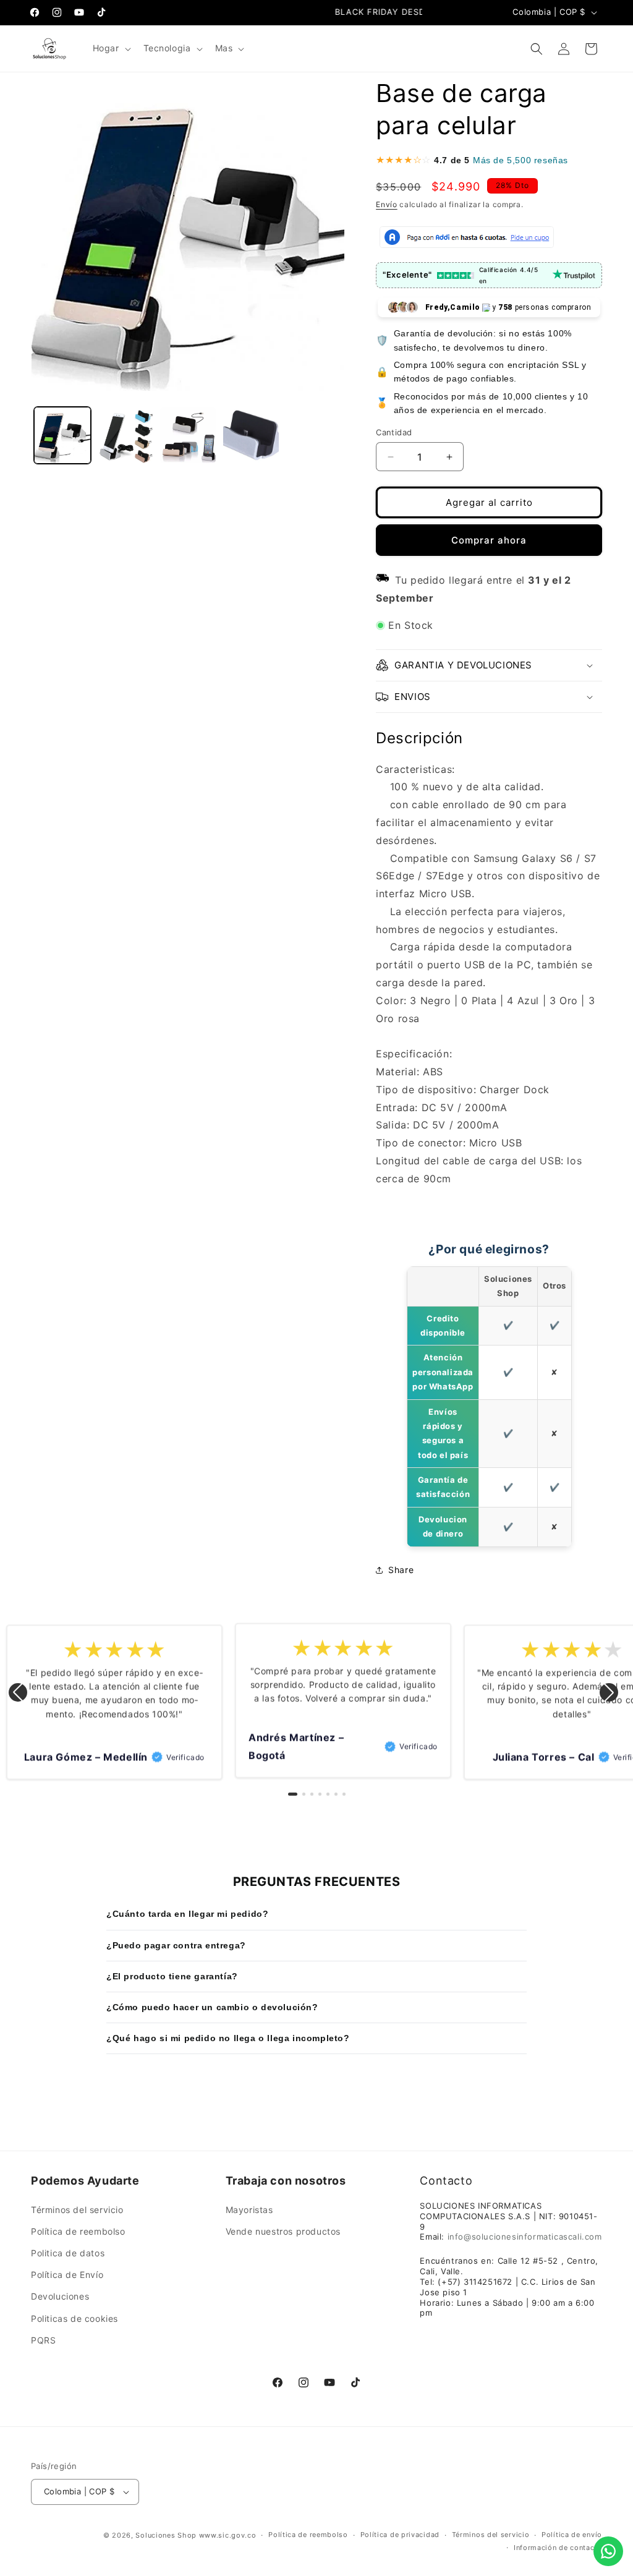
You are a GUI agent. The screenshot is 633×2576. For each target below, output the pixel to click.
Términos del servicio (77, 2210)
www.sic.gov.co (228, 2535)
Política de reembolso (78, 2231)
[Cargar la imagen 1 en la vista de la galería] (62, 435)
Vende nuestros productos (283, 2231)
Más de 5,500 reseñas (520, 160)
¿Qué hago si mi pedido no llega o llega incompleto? (228, 2038)
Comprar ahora (489, 540)
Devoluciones (60, 2296)
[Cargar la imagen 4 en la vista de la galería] (251, 435)
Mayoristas (249, 2210)
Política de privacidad (400, 2535)
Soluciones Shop (166, 2535)
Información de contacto (558, 2548)
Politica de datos (68, 2253)
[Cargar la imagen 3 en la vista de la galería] (188, 435)
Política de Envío (67, 2275)
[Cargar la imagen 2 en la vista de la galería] (125, 435)
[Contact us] (608, 2551)
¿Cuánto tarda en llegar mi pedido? (187, 1914)
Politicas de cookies (74, 2318)
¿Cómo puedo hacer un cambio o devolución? (212, 2007)
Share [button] (401, 1570)
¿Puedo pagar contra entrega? (176, 1945)
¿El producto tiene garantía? (172, 1976)
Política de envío (572, 2535)
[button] (111, 48)
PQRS (43, 2340)
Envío (387, 204)
